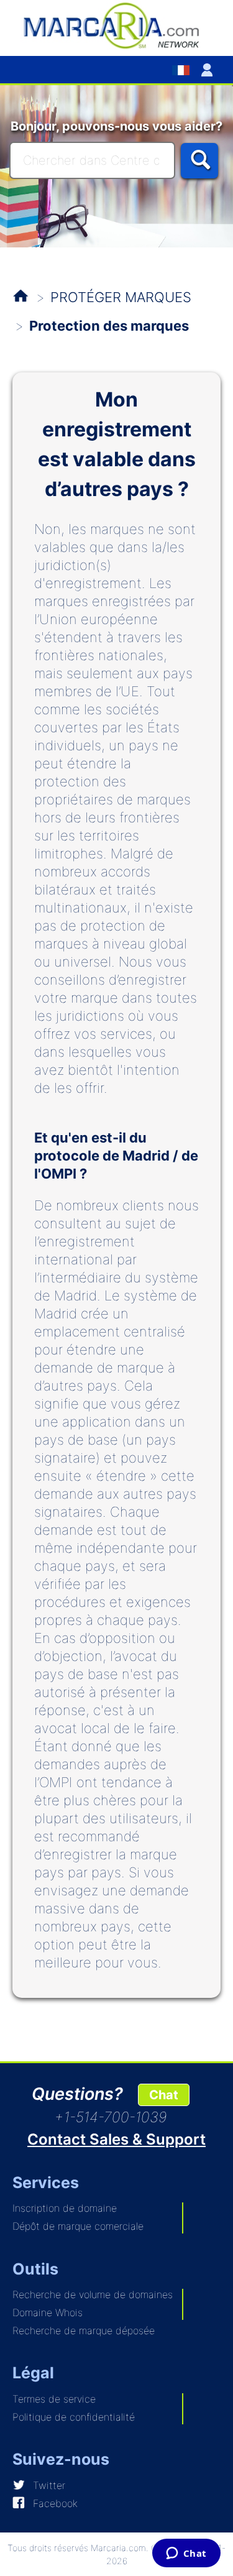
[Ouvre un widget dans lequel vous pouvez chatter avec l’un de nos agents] (186, 2554)
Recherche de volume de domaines (93, 2294)
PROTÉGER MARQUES (121, 297)
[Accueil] (116, 25)
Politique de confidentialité (74, 2417)
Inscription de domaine (65, 2208)
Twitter (49, 2485)
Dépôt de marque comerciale (78, 2226)
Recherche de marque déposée (84, 2330)
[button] (209, 70)
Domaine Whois (48, 2312)
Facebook (55, 2503)
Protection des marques (109, 326)
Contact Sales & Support (116, 2139)
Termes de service (54, 2399)
